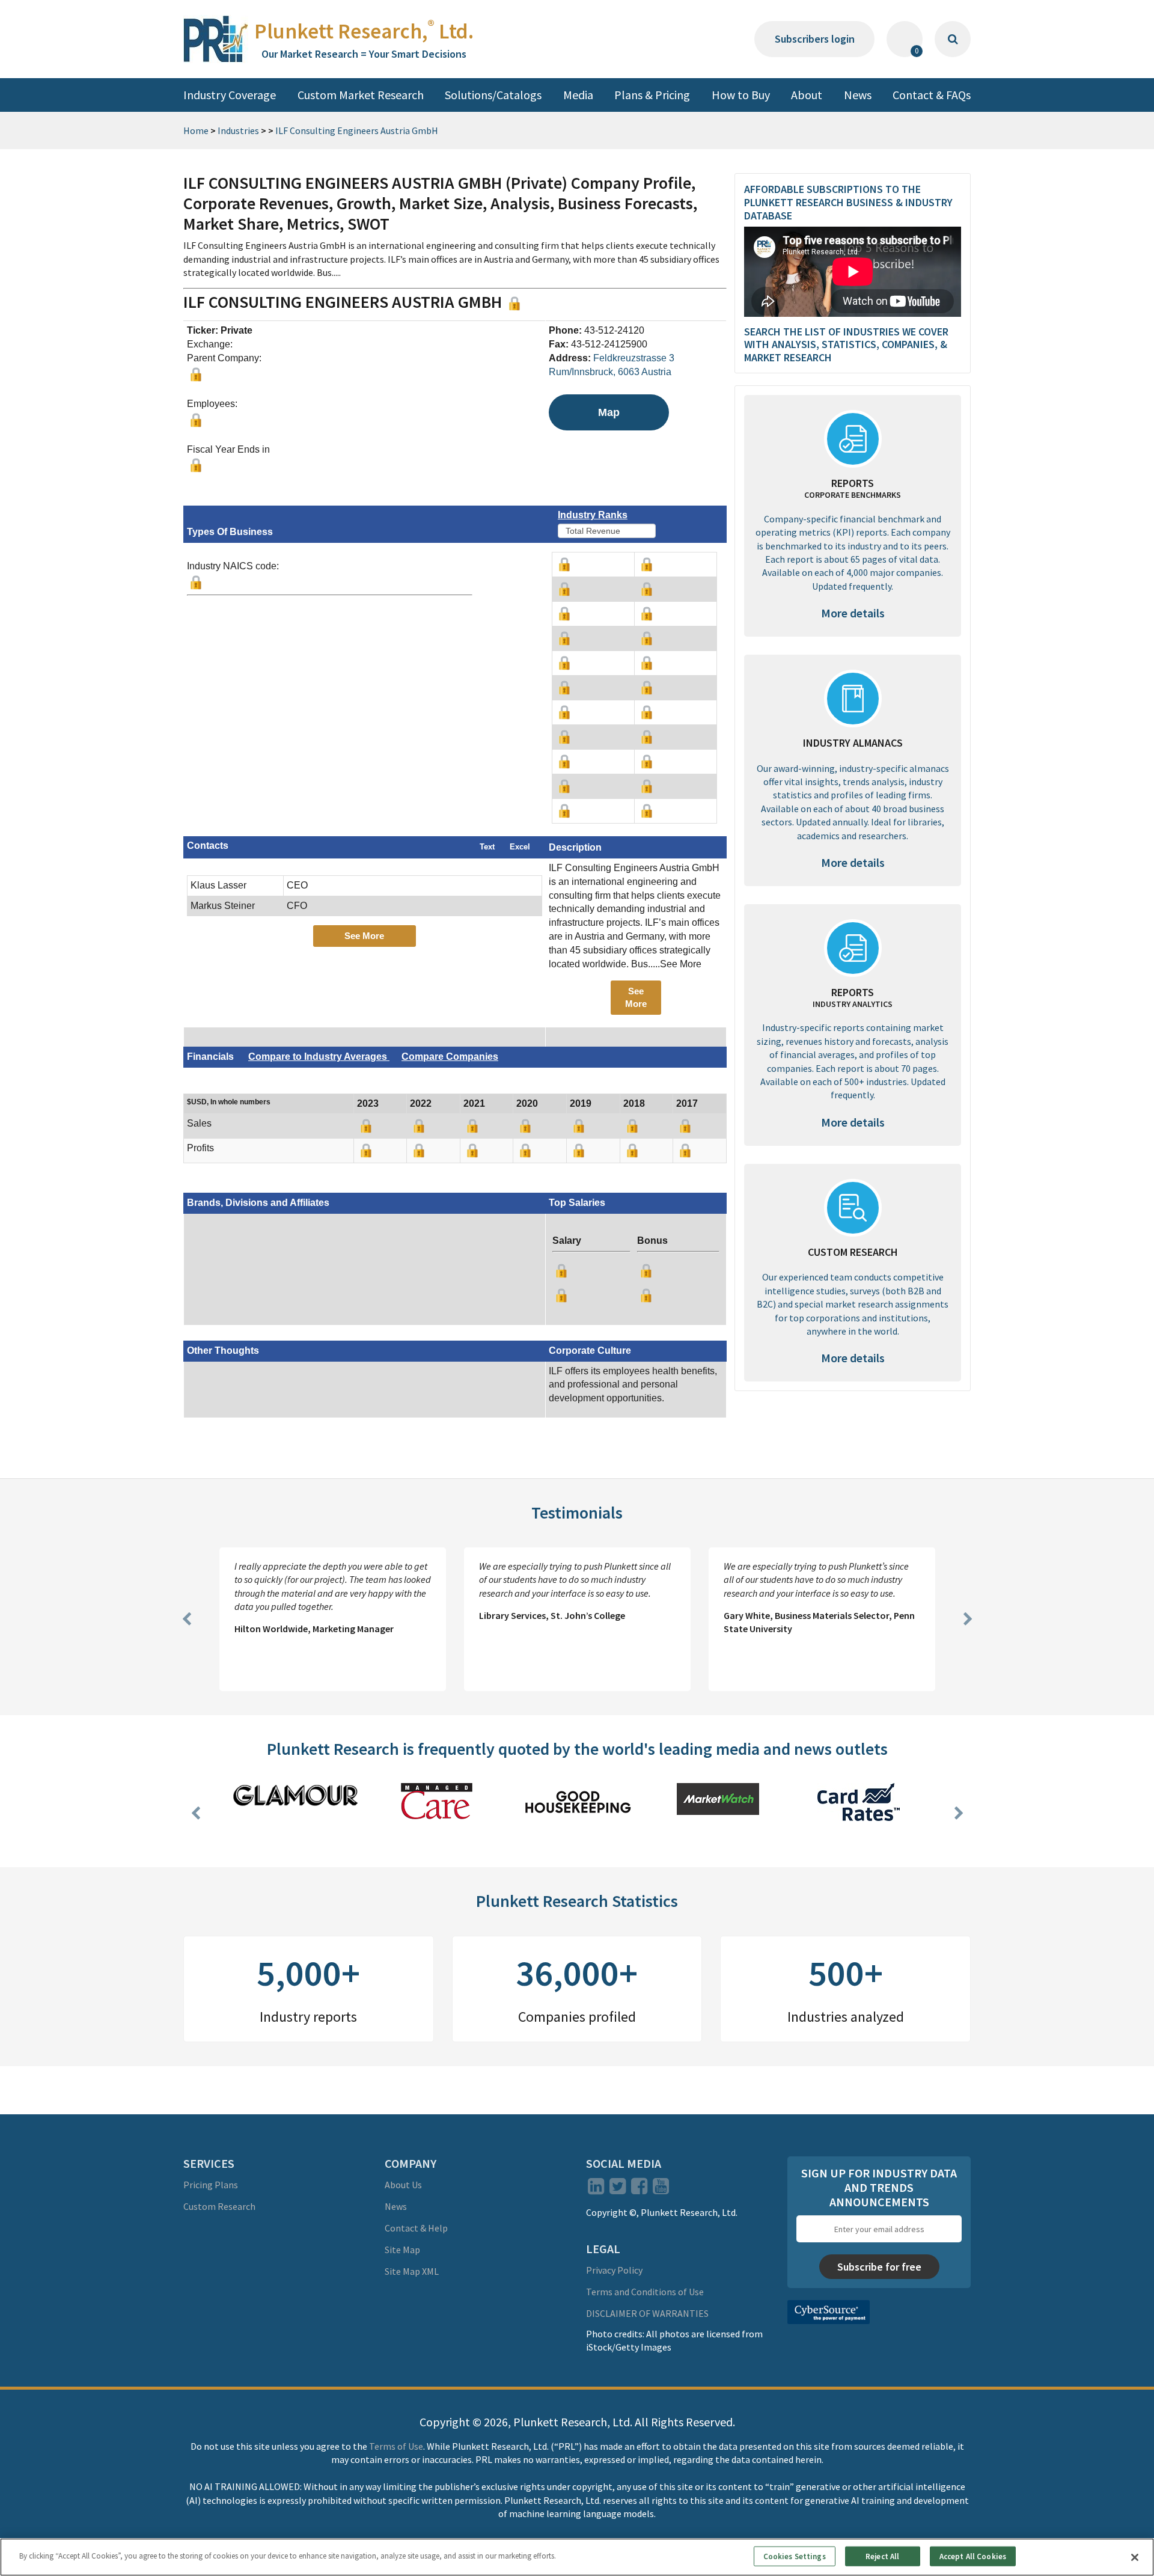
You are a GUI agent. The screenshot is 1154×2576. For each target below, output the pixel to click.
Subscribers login (815, 39)
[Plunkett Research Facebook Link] (639, 2189)
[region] (577, 2557)
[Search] (953, 39)
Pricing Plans (211, 2185)
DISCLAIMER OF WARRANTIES (647, 2313)
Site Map (402, 2250)
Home (196, 130)
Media (578, 95)
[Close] (1135, 2557)
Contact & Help (416, 2228)
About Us (403, 2185)
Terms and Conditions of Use (645, 2292)
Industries (238, 130)
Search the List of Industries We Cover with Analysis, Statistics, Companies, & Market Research (846, 344)
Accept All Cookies (973, 2556)
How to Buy (741, 95)
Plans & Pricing (652, 95)
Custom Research (219, 2206)
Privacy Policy (614, 2270)
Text (487, 847)
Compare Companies (450, 1057)
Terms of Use (396, 2446)
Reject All (882, 2556)
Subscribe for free (879, 2267)
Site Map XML (412, 2271)
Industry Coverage (230, 95)
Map (609, 412)
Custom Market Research (361, 95)
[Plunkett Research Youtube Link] (661, 2189)
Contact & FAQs (932, 95)
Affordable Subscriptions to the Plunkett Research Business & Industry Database (848, 202)
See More (364, 936)
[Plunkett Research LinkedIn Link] (596, 2189)
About (807, 95)
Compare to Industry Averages (319, 1057)
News (858, 95)
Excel (520, 847)
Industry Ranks (593, 515)
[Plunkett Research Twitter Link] (618, 2189)
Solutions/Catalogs (493, 95)
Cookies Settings (795, 2556)
